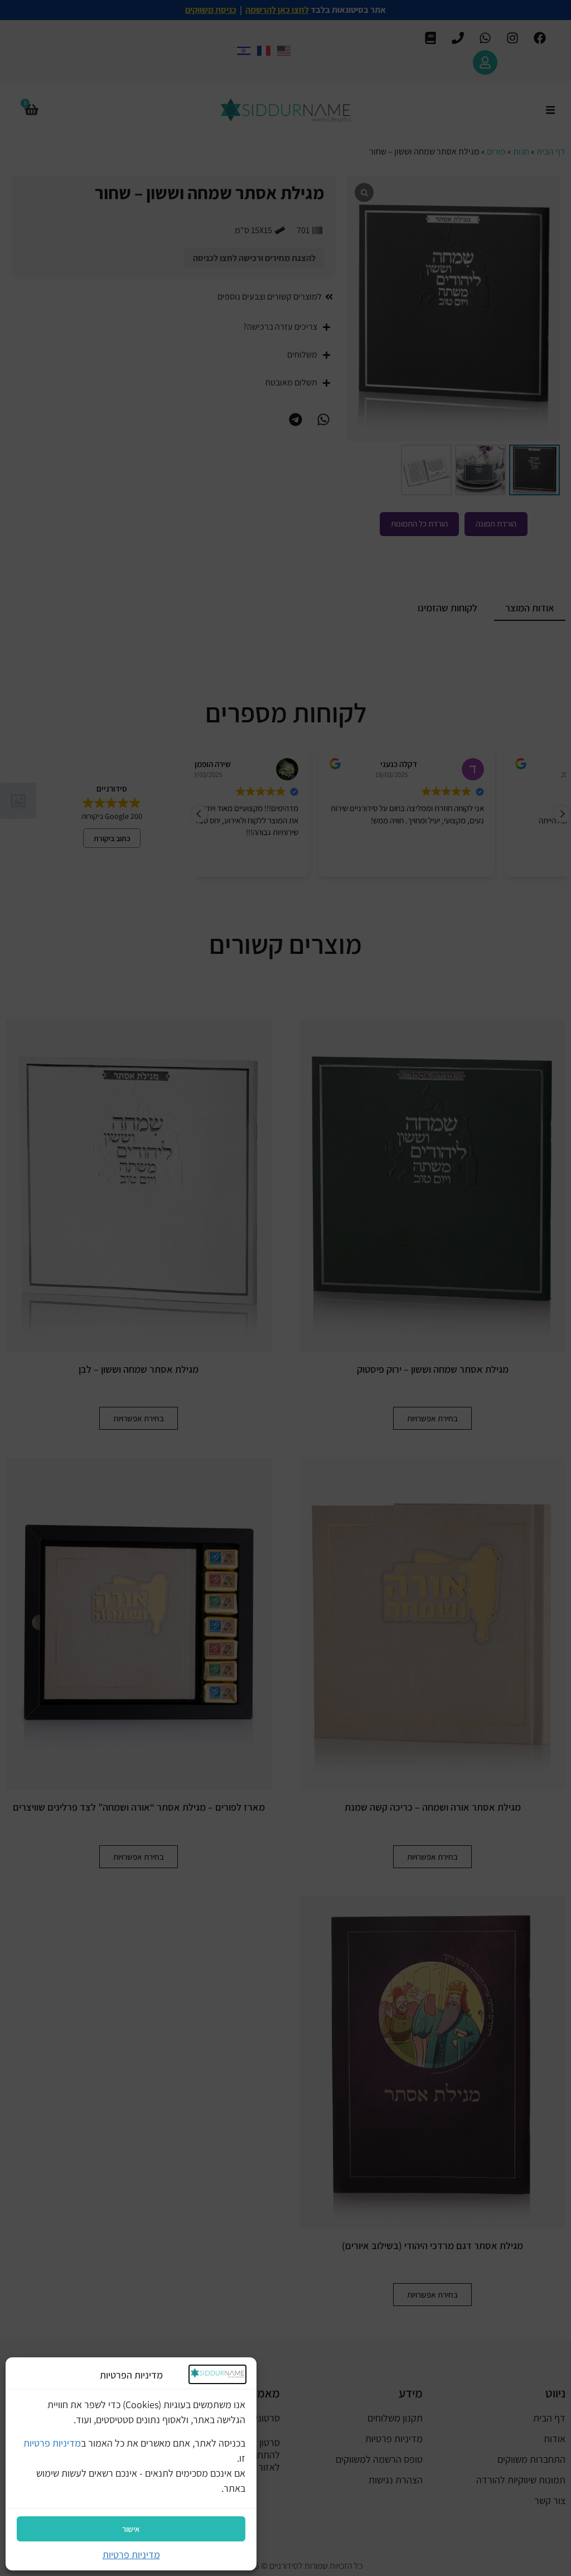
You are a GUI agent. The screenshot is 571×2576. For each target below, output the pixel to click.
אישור (131, 2529)
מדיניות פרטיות (52, 2443)
